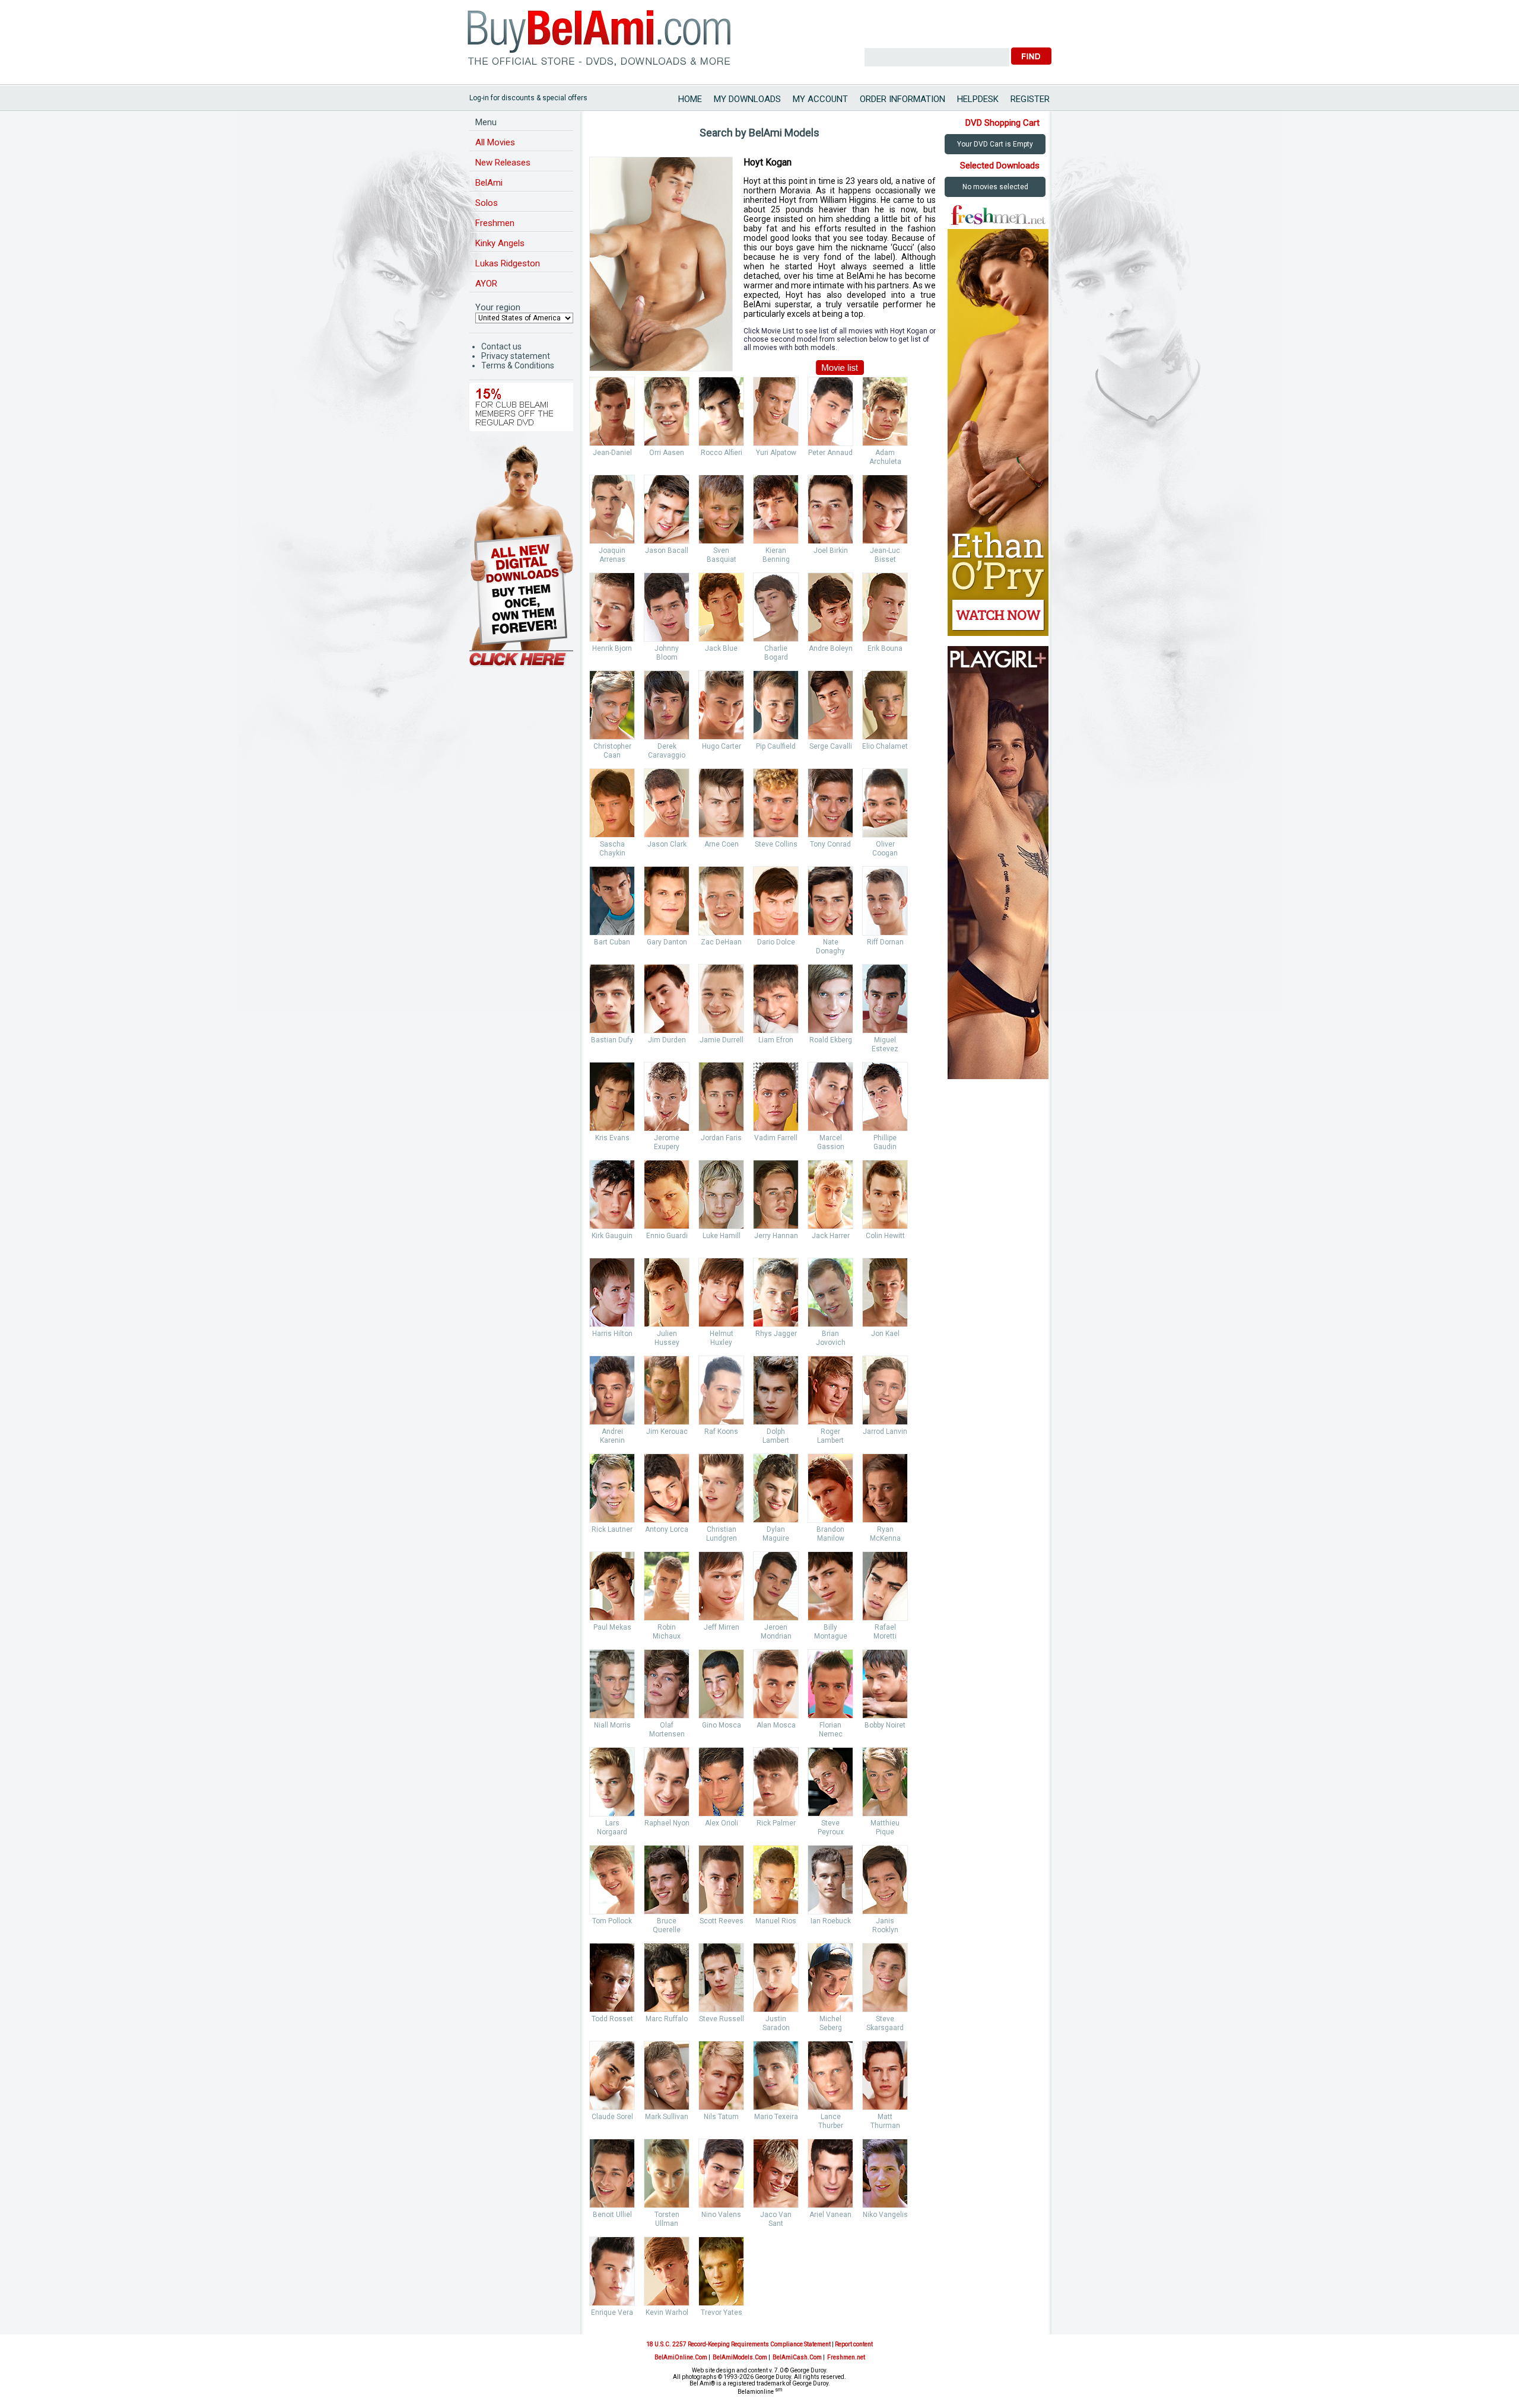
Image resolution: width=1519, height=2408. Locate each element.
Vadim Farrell (776, 1138)
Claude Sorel (612, 2117)
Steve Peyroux (831, 1828)
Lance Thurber (831, 2121)
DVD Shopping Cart (1002, 123)
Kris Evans (612, 1138)
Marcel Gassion (831, 1142)
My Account (820, 99)
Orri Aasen (667, 453)
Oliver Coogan (885, 849)
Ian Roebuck (831, 1921)
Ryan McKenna (885, 1534)
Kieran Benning (776, 555)
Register (1030, 99)
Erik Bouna (885, 648)
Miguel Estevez (885, 1044)
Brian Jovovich (831, 1338)
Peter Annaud (830, 453)
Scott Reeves (722, 1921)
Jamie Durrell (722, 1040)
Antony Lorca (667, 1529)
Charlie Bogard (776, 653)
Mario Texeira (776, 2117)
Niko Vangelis (885, 2215)
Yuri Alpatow (776, 453)
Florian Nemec (831, 1730)
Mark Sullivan (667, 2117)
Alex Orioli (722, 1823)
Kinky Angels (500, 243)
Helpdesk (978, 99)
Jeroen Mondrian (776, 1632)
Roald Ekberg (831, 1040)
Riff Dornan (885, 942)
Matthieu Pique (885, 1828)
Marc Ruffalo (667, 2019)
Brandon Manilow (830, 1534)
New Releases (503, 163)
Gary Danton (667, 942)
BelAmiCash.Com (797, 2357)
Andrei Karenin (612, 1436)
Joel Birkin (831, 551)
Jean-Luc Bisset (885, 555)
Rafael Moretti (885, 1632)
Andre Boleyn (831, 648)
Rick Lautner (612, 1529)
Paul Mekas (612, 1627)
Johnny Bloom (667, 653)
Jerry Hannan (776, 1236)
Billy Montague (831, 1632)
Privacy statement (516, 356)
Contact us (501, 346)
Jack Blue (721, 648)
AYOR (486, 284)
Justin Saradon (776, 2023)
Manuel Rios (776, 1921)
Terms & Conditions (518, 365)
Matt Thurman (885, 2121)
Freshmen (495, 223)
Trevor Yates (722, 2312)
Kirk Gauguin (612, 1236)
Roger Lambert (830, 1436)
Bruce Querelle (667, 1925)
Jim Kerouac (667, 1432)
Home (690, 99)
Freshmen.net (846, 2357)
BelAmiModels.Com (740, 2357)
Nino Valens (721, 2215)
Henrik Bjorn (612, 648)
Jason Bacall (667, 551)
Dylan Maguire (776, 1534)
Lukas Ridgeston (508, 263)
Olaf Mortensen (667, 1730)
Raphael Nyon (667, 1823)
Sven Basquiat (722, 555)
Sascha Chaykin (612, 849)
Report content (854, 2344)
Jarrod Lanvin (885, 1432)
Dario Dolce (776, 942)
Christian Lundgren (722, 1534)
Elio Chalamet (885, 746)
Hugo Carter (722, 746)
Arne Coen (722, 844)
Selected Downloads (1000, 166)
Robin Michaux (667, 1632)
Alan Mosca (776, 1725)
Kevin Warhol (667, 2312)
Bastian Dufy (612, 1040)
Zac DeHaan (721, 942)
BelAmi (489, 183)
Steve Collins (776, 844)
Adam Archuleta (885, 457)
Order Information (902, 99)
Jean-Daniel (612, 453)
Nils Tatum (721, 2117)
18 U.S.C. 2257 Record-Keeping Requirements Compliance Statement (738, 2344)
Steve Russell (722, 2019)
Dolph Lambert (776, 1436)
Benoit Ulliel (612, 2215)
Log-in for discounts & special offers (528, 98)
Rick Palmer (776, 1823)
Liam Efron (776, 1040)
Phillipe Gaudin (885, 1142)
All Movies (495, 142)
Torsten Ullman (667, 2219)
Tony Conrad (830, 844)
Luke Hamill (722, 1236)
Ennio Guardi (667, 1236)
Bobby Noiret (885, 1725)
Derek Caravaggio (667, 751)
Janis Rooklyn (885, 1925)
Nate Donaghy (830, 947)
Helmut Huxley (722, 1338)
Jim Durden (667, 1040)
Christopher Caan (612, 751)
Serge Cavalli (831, 746)
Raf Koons (721, 1432)
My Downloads (747, 99)
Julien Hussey (667, 1338)
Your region (498, 307)
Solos (487, 203)
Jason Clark (667, 844)
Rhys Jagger (776, 1334)
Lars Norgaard (612, 1828)
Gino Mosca (722, 1725)
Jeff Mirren (722, 1627)
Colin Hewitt (885, 1236)
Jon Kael (885, 1334)
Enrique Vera (612, 2312)
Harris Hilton (612, 1334)
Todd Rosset (612, 2019)
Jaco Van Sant (776, 2219)
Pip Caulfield (776, 746)
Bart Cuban (612, 942)
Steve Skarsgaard (885, 2023)
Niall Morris (612, 1725)
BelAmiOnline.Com (681, 2357)
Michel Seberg (831, 2023)
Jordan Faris (721, 1138)
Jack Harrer (831, 1236)
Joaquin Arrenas (612, 555)
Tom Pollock (612, 1921)
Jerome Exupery (667, 1142)
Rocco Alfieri (722, 453)
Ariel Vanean (830, 2215)
